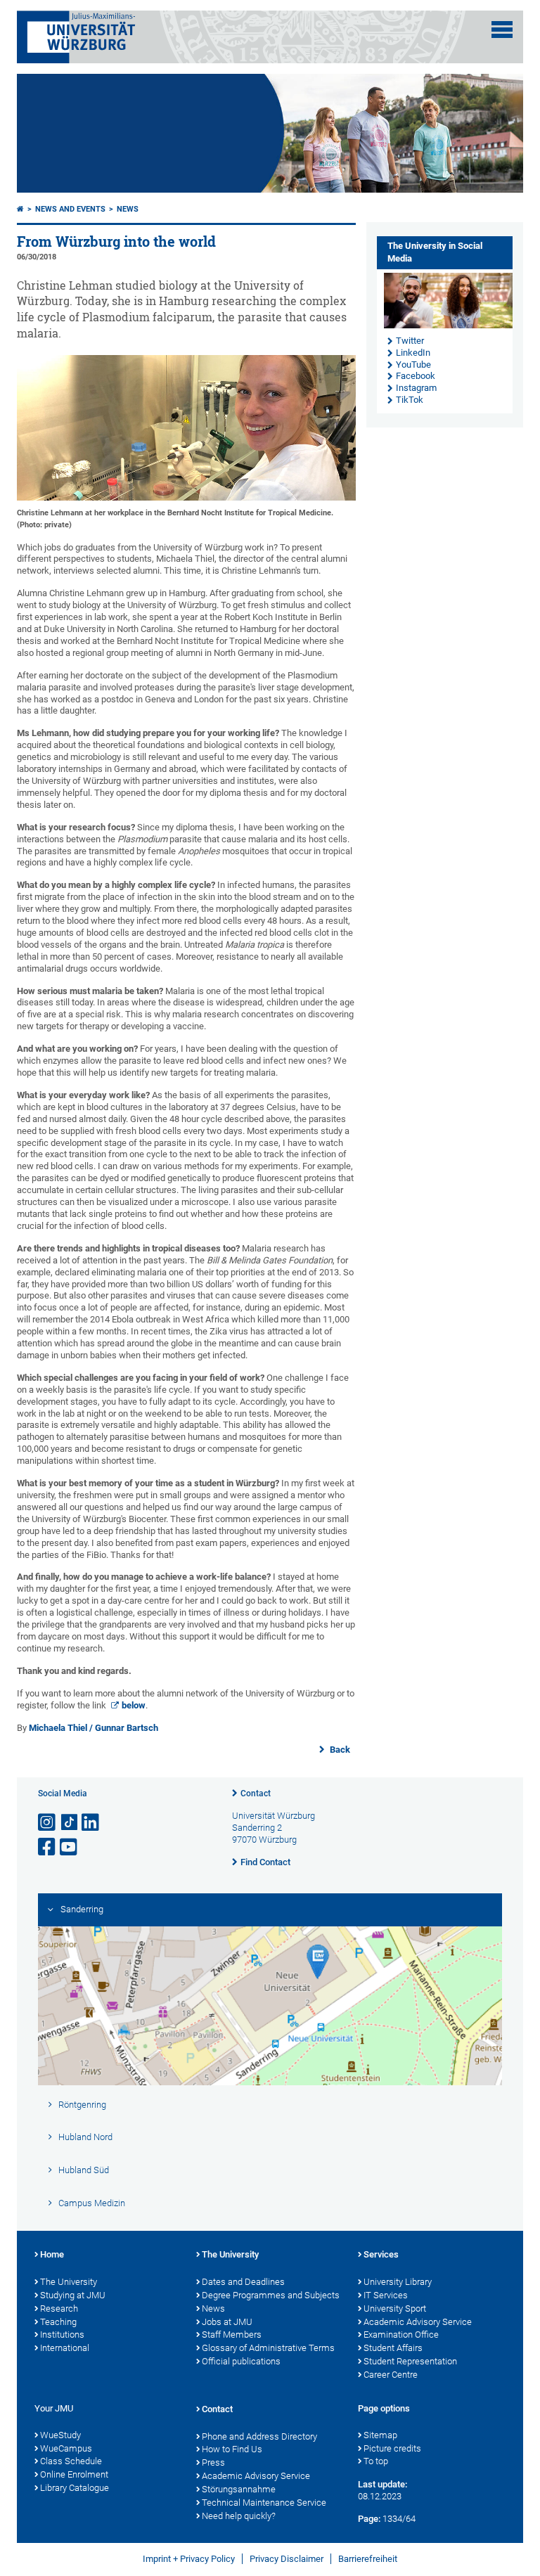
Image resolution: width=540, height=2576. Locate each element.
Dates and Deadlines (243, 2282)
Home (52, 2254)
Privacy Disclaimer (287, 2559)
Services (381, 2254)
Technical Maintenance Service (264, 2503)
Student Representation (410, 2361)
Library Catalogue (75, 2488)
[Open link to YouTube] (70, 1847)
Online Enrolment (74, 2474)
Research (59, 2308)
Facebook (416, 376)
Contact (256, 1793)
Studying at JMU (73, 2295)
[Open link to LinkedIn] (91, 1823)
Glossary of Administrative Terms (268, 2348)
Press (213, 2462)
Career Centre (391, 2375)
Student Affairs (393, 2348)
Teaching (58, 2322)
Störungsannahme (239, 2489)
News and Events (70, 209)
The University (69, 2282)
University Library (398, 2282)
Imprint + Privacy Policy (189, 2559)
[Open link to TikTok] (70, 1823)
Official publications (241, 2361)
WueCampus (66, 2448)
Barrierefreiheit (368, 2559)
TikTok (410, 400)
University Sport (395, 2308)
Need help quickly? (239, 2516)
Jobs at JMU (227, 2322)
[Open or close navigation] (502, 30)
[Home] (20, 209)
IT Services (386, 2295)
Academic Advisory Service (418, 2322)
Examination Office (401, 2334)
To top (376, 2461)
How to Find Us (232, 2449)
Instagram (416, 388)
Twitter (410, 341)
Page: (369, 2519)
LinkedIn (413, 353)
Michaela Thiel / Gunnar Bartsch (94, 1728)
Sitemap (380, 2435)
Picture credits (392, 2448)
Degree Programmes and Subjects (271, 2295)
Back (339, 1750)
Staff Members (232, 2334)
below (134, 1705)
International (65, 2348)
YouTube (413, 365)
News (128, 209)
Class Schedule (71, 2461)
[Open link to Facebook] (48, 1847)
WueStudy (60, 2435)
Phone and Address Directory (259, 2436)
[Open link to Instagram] (48, 1823)
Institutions (62, 2334)
